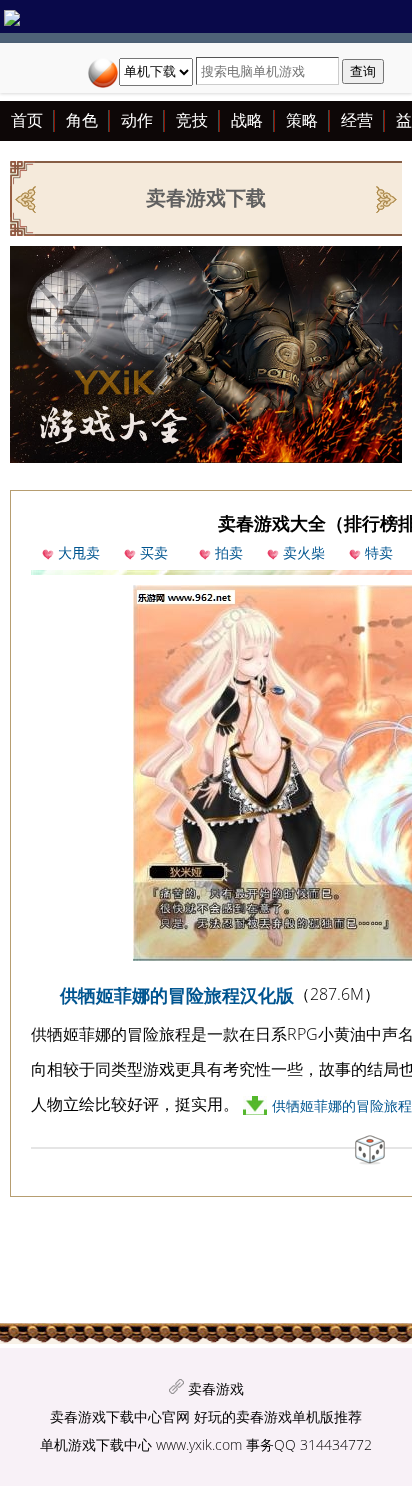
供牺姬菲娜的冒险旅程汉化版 (177, 995)
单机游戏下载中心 (96, 1444)
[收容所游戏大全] (27, 197)
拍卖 (229, 552)
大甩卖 (79, 552)
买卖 (154, 552)
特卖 (379, 552)
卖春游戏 (216, 1388)
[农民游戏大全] (384, 197)
